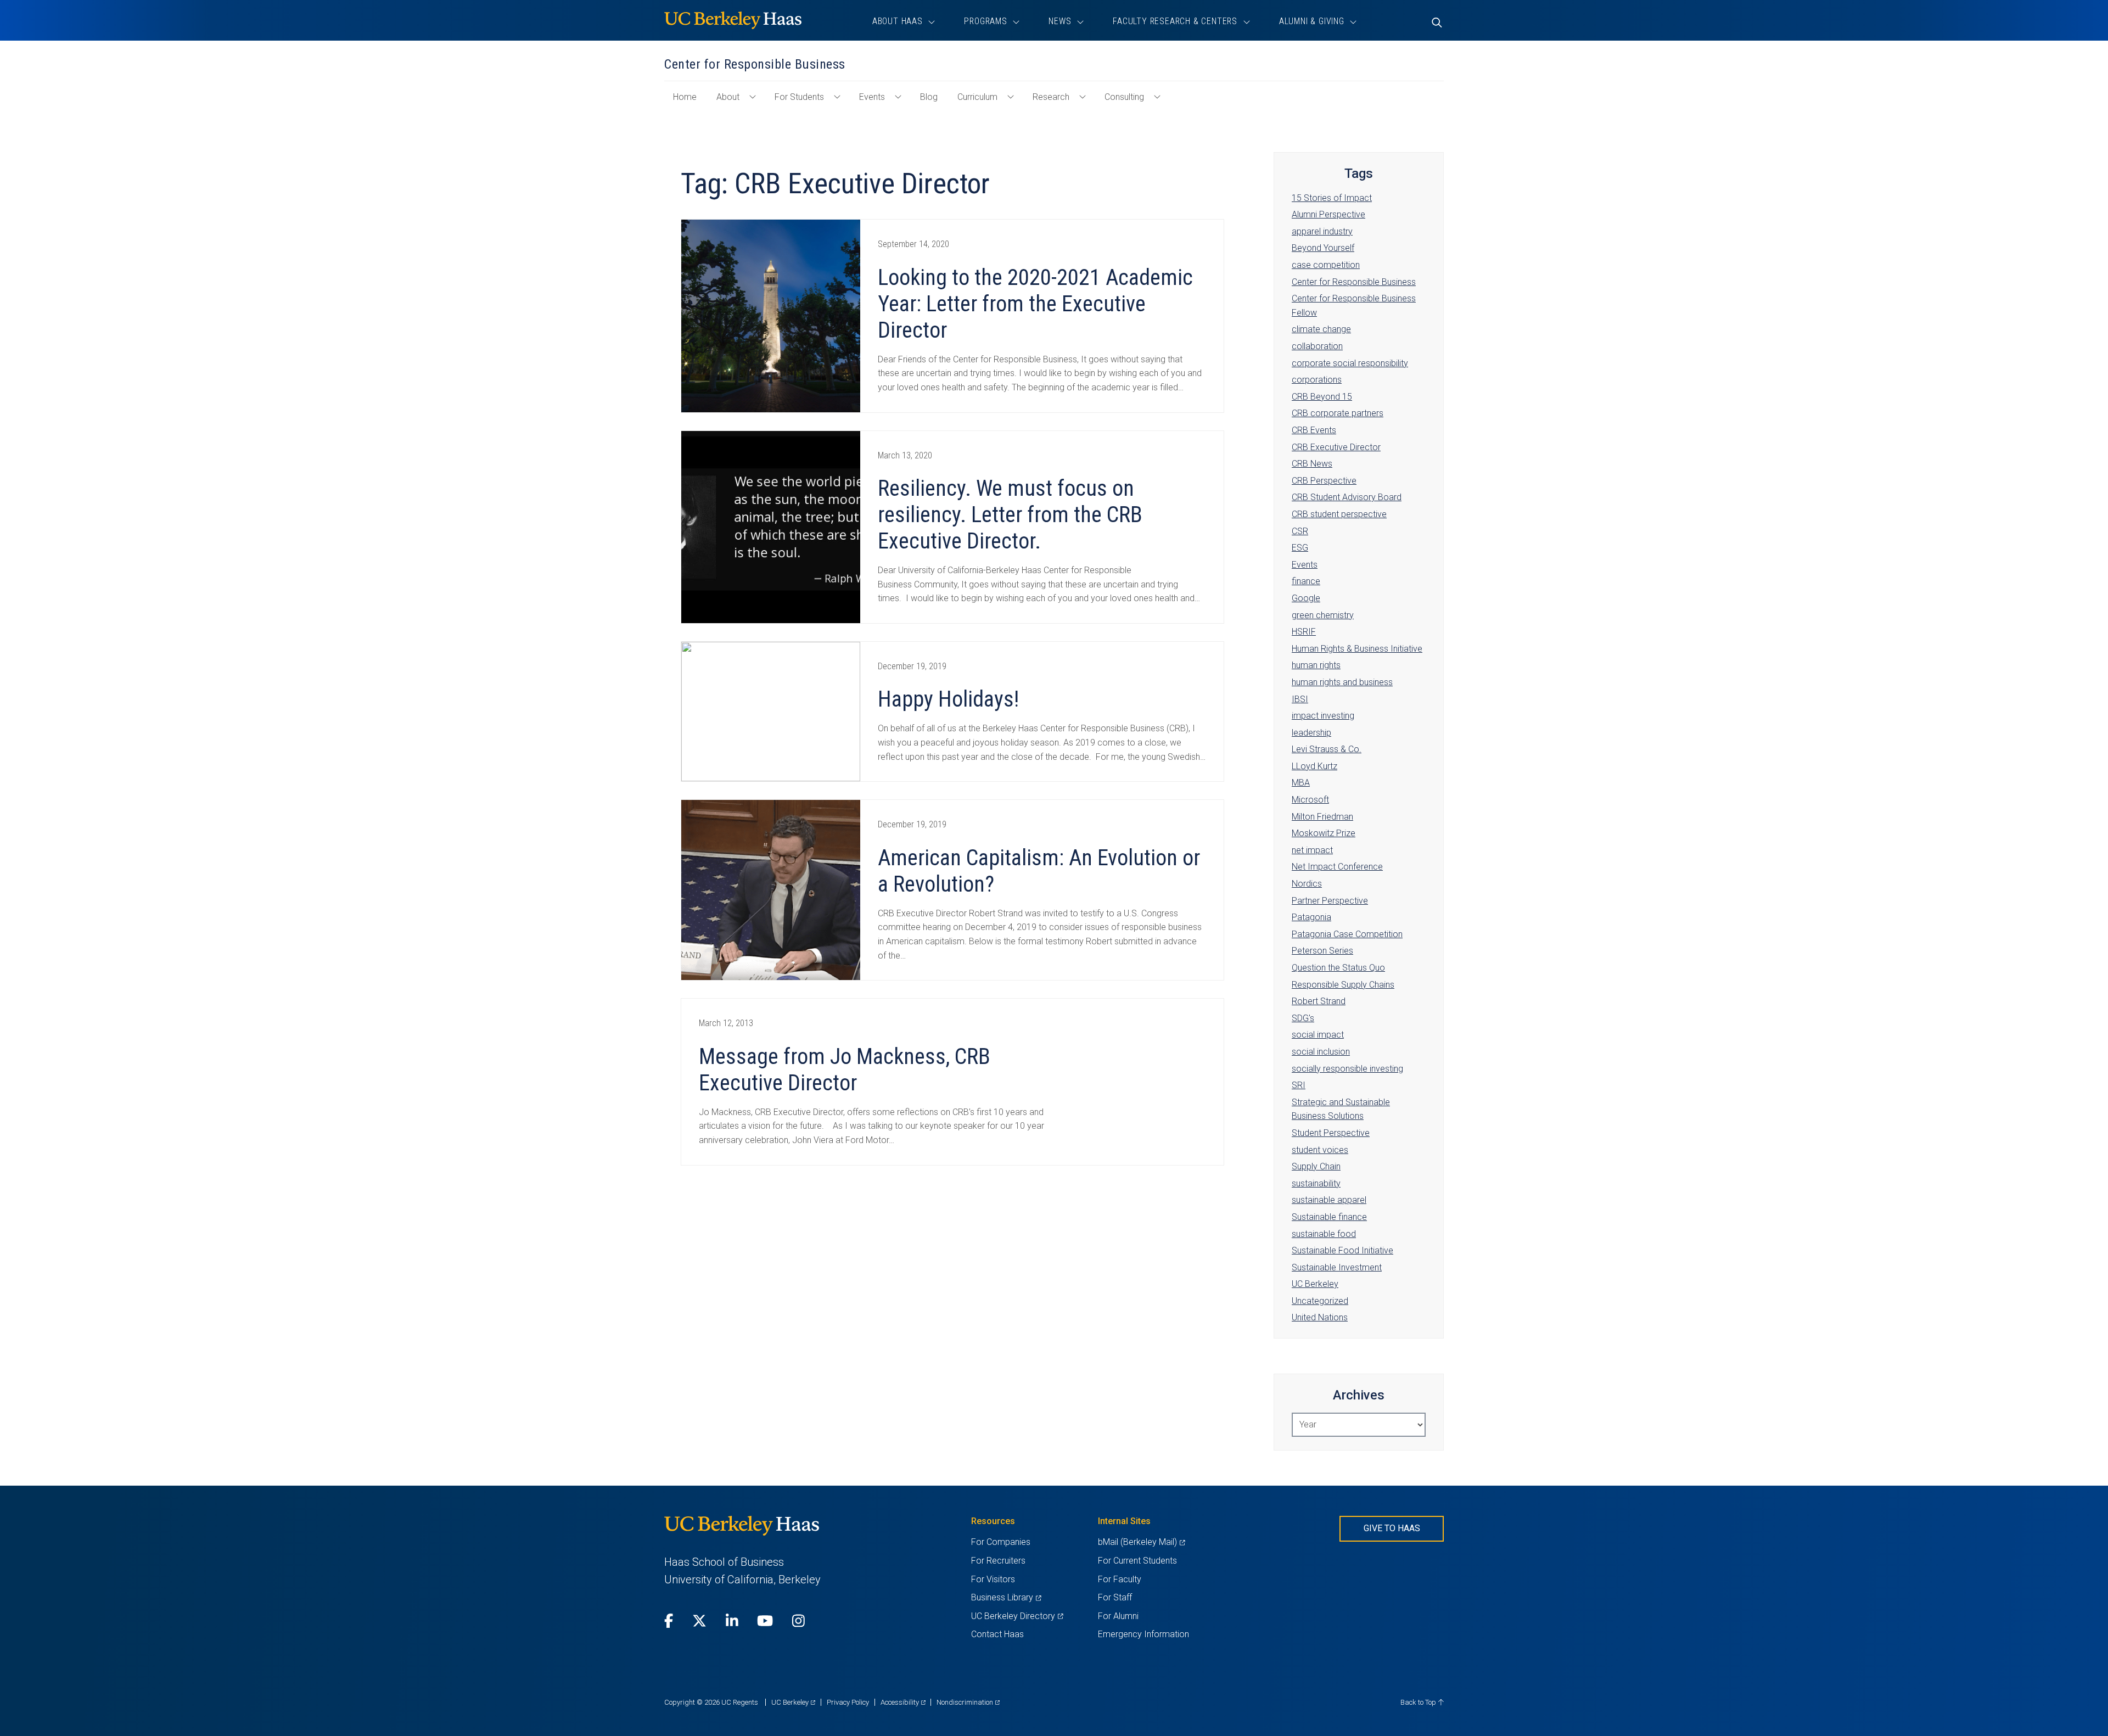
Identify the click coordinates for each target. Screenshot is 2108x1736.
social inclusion (1321, 1052)
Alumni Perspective (1328, 214)
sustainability (1316, 1183)
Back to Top (1419, 1702)
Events (872, 97)
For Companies (1001, 1542)
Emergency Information (1143, 1634)
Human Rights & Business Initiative (1357, 649)
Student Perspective (1331, 1133)
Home (689, 102)
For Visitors (993, 1579)
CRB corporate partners (1338, 413)
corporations (1317, 380)
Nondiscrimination (968, 1702)
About (728, 97)
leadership (1311, 733)
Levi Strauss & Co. (1327, 749)
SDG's (1303, 1018)
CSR (1300, 531)
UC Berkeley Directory (1017, 1616)
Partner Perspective (1330, 901)
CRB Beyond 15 (1322, 397)
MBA (1301, 783)
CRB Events (1314, 430)
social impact (1318, 1035)
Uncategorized (1320, 1301)
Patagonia (1311, 917)
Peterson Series (1322, 951)
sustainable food (1324, 1234)
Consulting (1124, 97)
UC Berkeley (1315, 1284)
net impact (1312, 850)
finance (1306, 581)
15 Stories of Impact (1332, 198)
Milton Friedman (1322, 817)
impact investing (1323, 716)
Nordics (1307, 884)
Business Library (1006, 1597)
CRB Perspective (1324, 481)
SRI (1299, 1085)
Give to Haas (1392, 1528)
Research (1051, 97)
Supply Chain (1316, 1166)
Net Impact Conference (1337, 867)
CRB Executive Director (1336, 447)
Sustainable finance (1329, 1217)
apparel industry (1322, 231)
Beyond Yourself (1323, 248)
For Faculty (1120, 1579)
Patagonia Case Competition (1347, 934)
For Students (799, 97)
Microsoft (1310, 800)
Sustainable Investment (1337, 1267)
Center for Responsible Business (1354, 282)
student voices (1320, 1150)
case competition (1326, 265)
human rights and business (1342, 682)
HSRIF (1304, 632)
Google (1306, 598)
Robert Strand (1319, 1001)
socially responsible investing (1347, 1069)
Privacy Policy (848, 1702)
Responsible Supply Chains (1343, 985)
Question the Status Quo (1338, 968)
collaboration (1317, 346)
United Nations (1320, 1317)
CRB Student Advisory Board (1347, 497)
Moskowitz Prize (1324, 833)
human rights (1316, 665)
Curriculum (977, 97)
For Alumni (1118, 1616)
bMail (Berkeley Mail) (1141, 1542)
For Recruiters (998, 1561)
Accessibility (903, 1702)
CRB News (1312, 464)
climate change (1321, 329)
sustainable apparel (1329, 1200)
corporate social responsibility (1350, 363)
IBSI (1300, 699)
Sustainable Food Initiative (1342, 1250)
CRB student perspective (1339, 514)
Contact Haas (997, 1634)
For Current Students (1137, 1561)
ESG (1300, 548)
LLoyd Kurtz (1314, 766)
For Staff (1115, 1597)
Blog (929, 97)
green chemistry (1323, 615)
